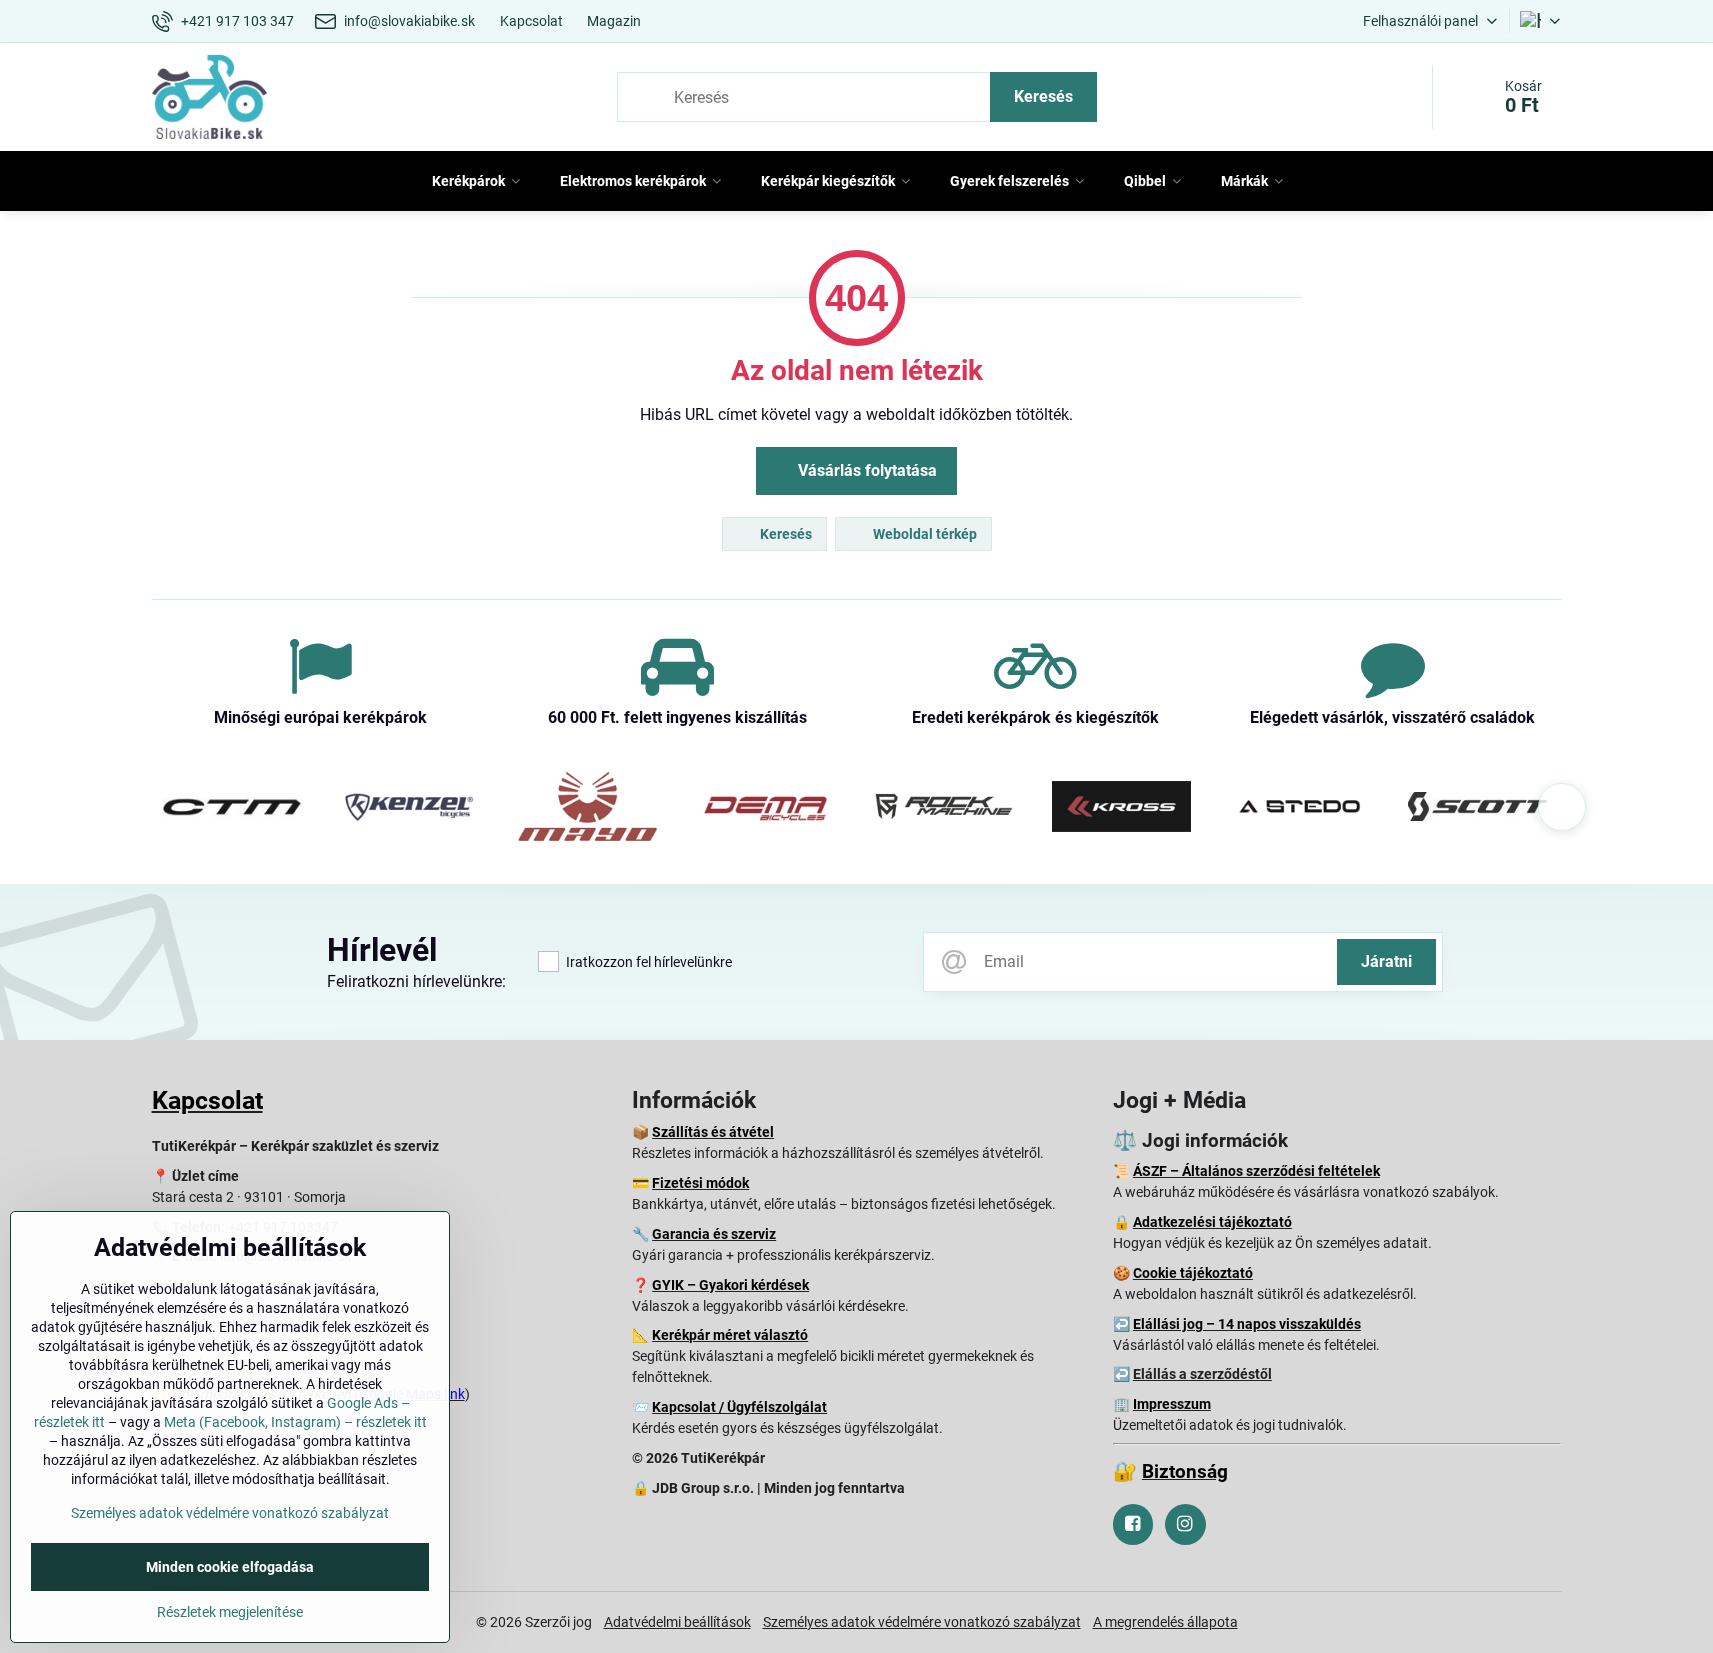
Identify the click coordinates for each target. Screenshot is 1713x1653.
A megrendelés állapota (1165, 1622)
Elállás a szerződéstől (1202, 1374)
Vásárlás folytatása (865, 470)
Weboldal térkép (923, 534)
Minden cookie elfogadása (230, 1567)
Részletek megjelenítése (230, 1612)
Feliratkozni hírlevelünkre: (416, 981)
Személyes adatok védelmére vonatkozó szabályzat (922, 1622)
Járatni (1386, 961)
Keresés (1043, 96)
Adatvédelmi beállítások (677, 1622)
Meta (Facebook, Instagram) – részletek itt (295, 1422)
